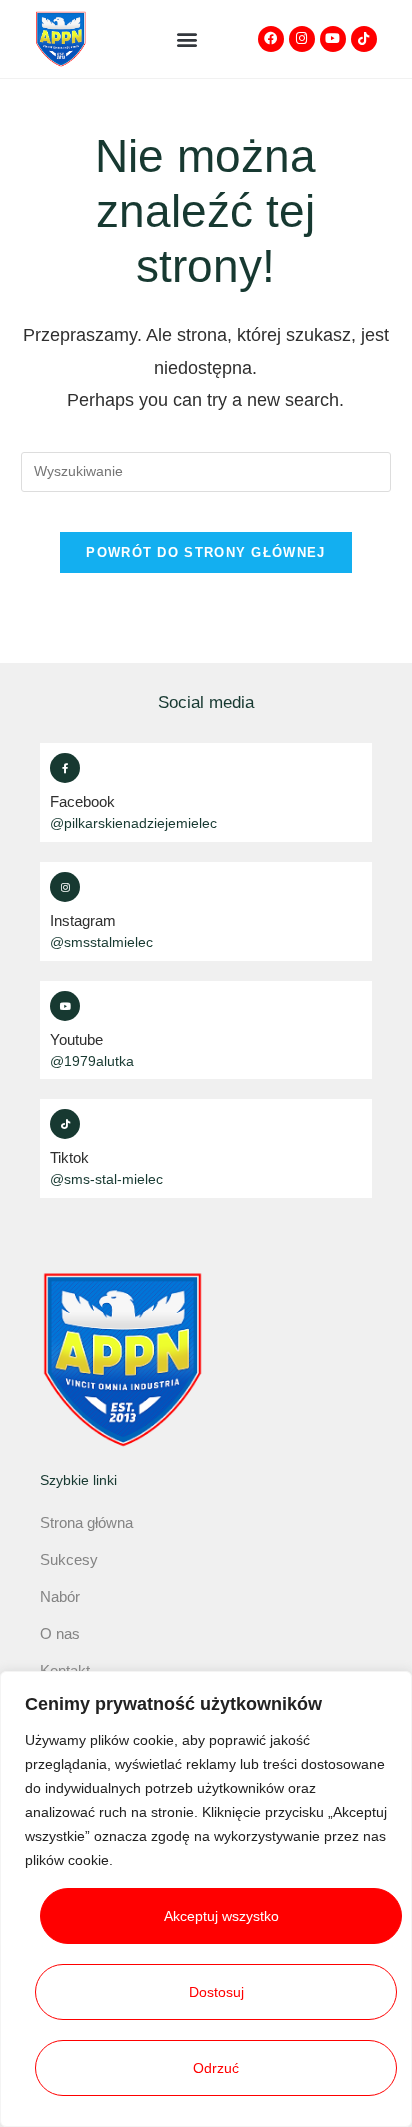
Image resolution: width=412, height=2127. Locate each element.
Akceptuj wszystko (221, 1916)
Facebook (82, 801)
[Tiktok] (364, 39)
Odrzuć (216, 2068)
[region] (206, 1899)
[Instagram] (302, 39)
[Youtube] (333, 39)
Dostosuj (216, 1992)
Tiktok (69, 1157)
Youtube (76, 1039)
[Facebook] (271, 39)
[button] (186, 38)
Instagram (83, 920)
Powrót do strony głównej (205, 552)
